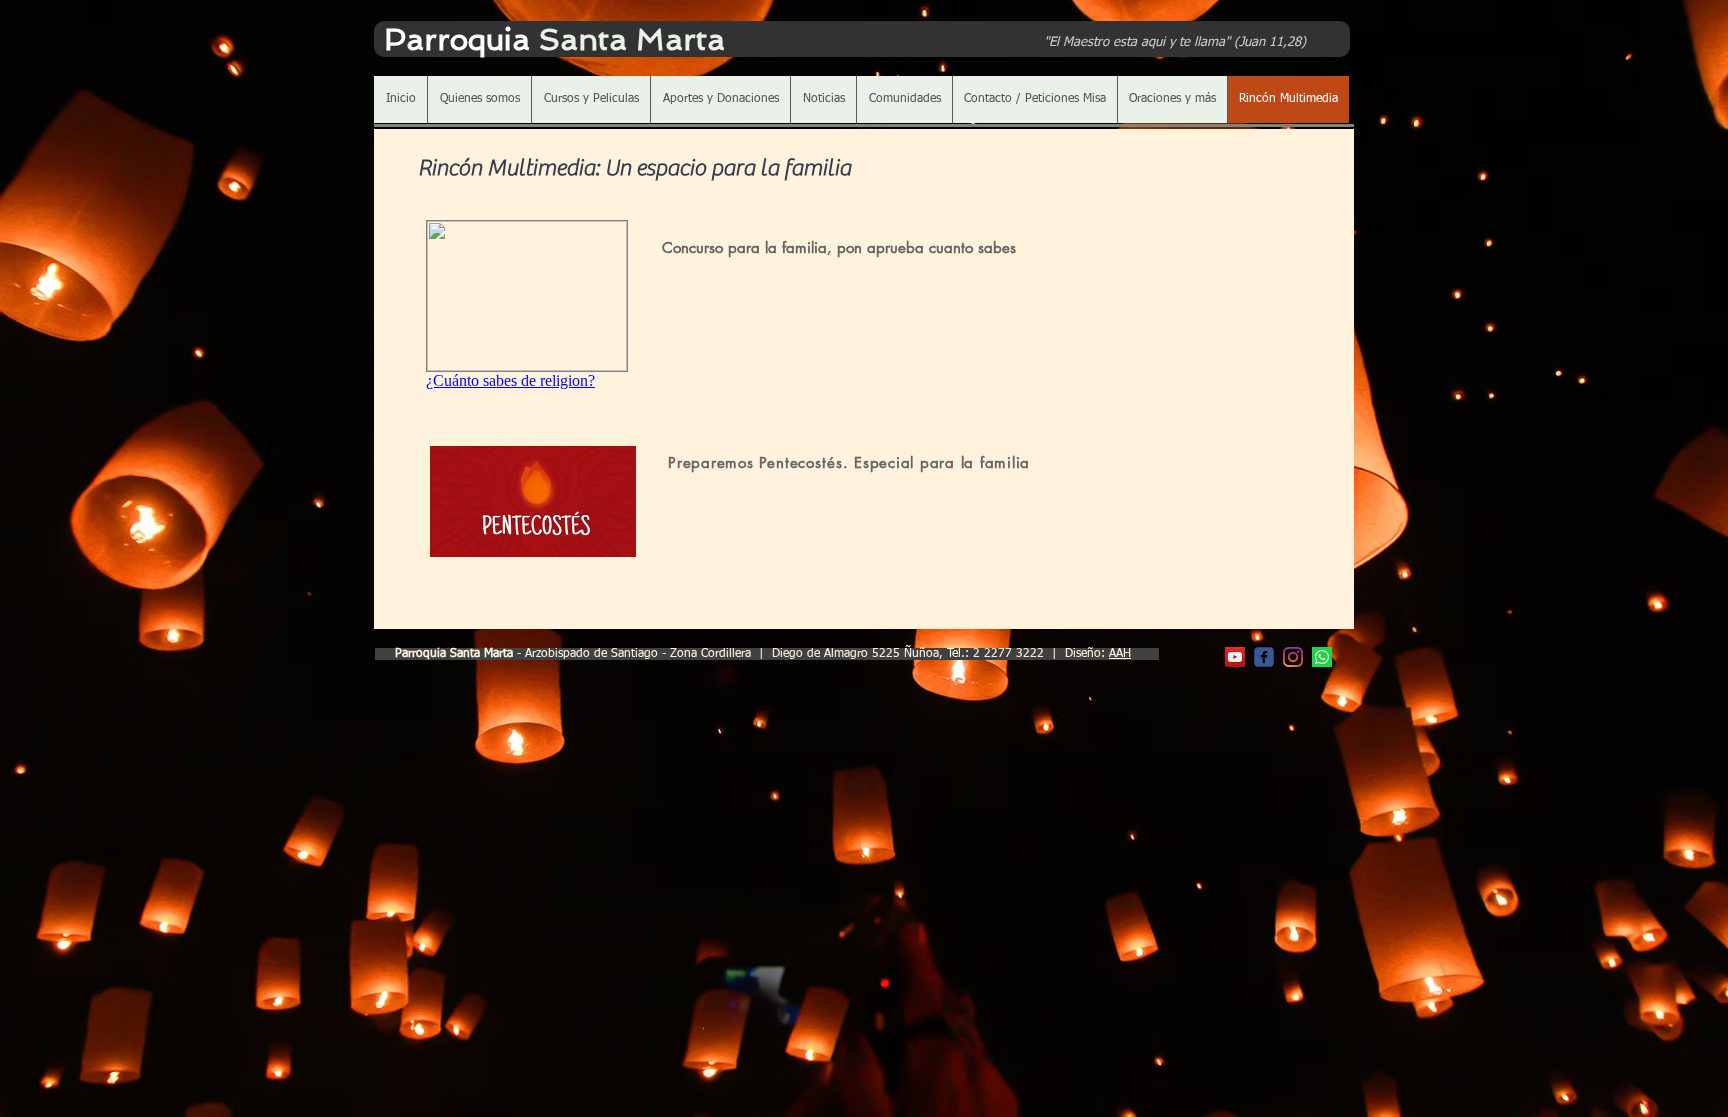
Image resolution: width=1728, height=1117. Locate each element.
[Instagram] (1293, 657)
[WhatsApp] (1322, 657)
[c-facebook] (1264, 657)
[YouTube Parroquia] (1235, 657)
